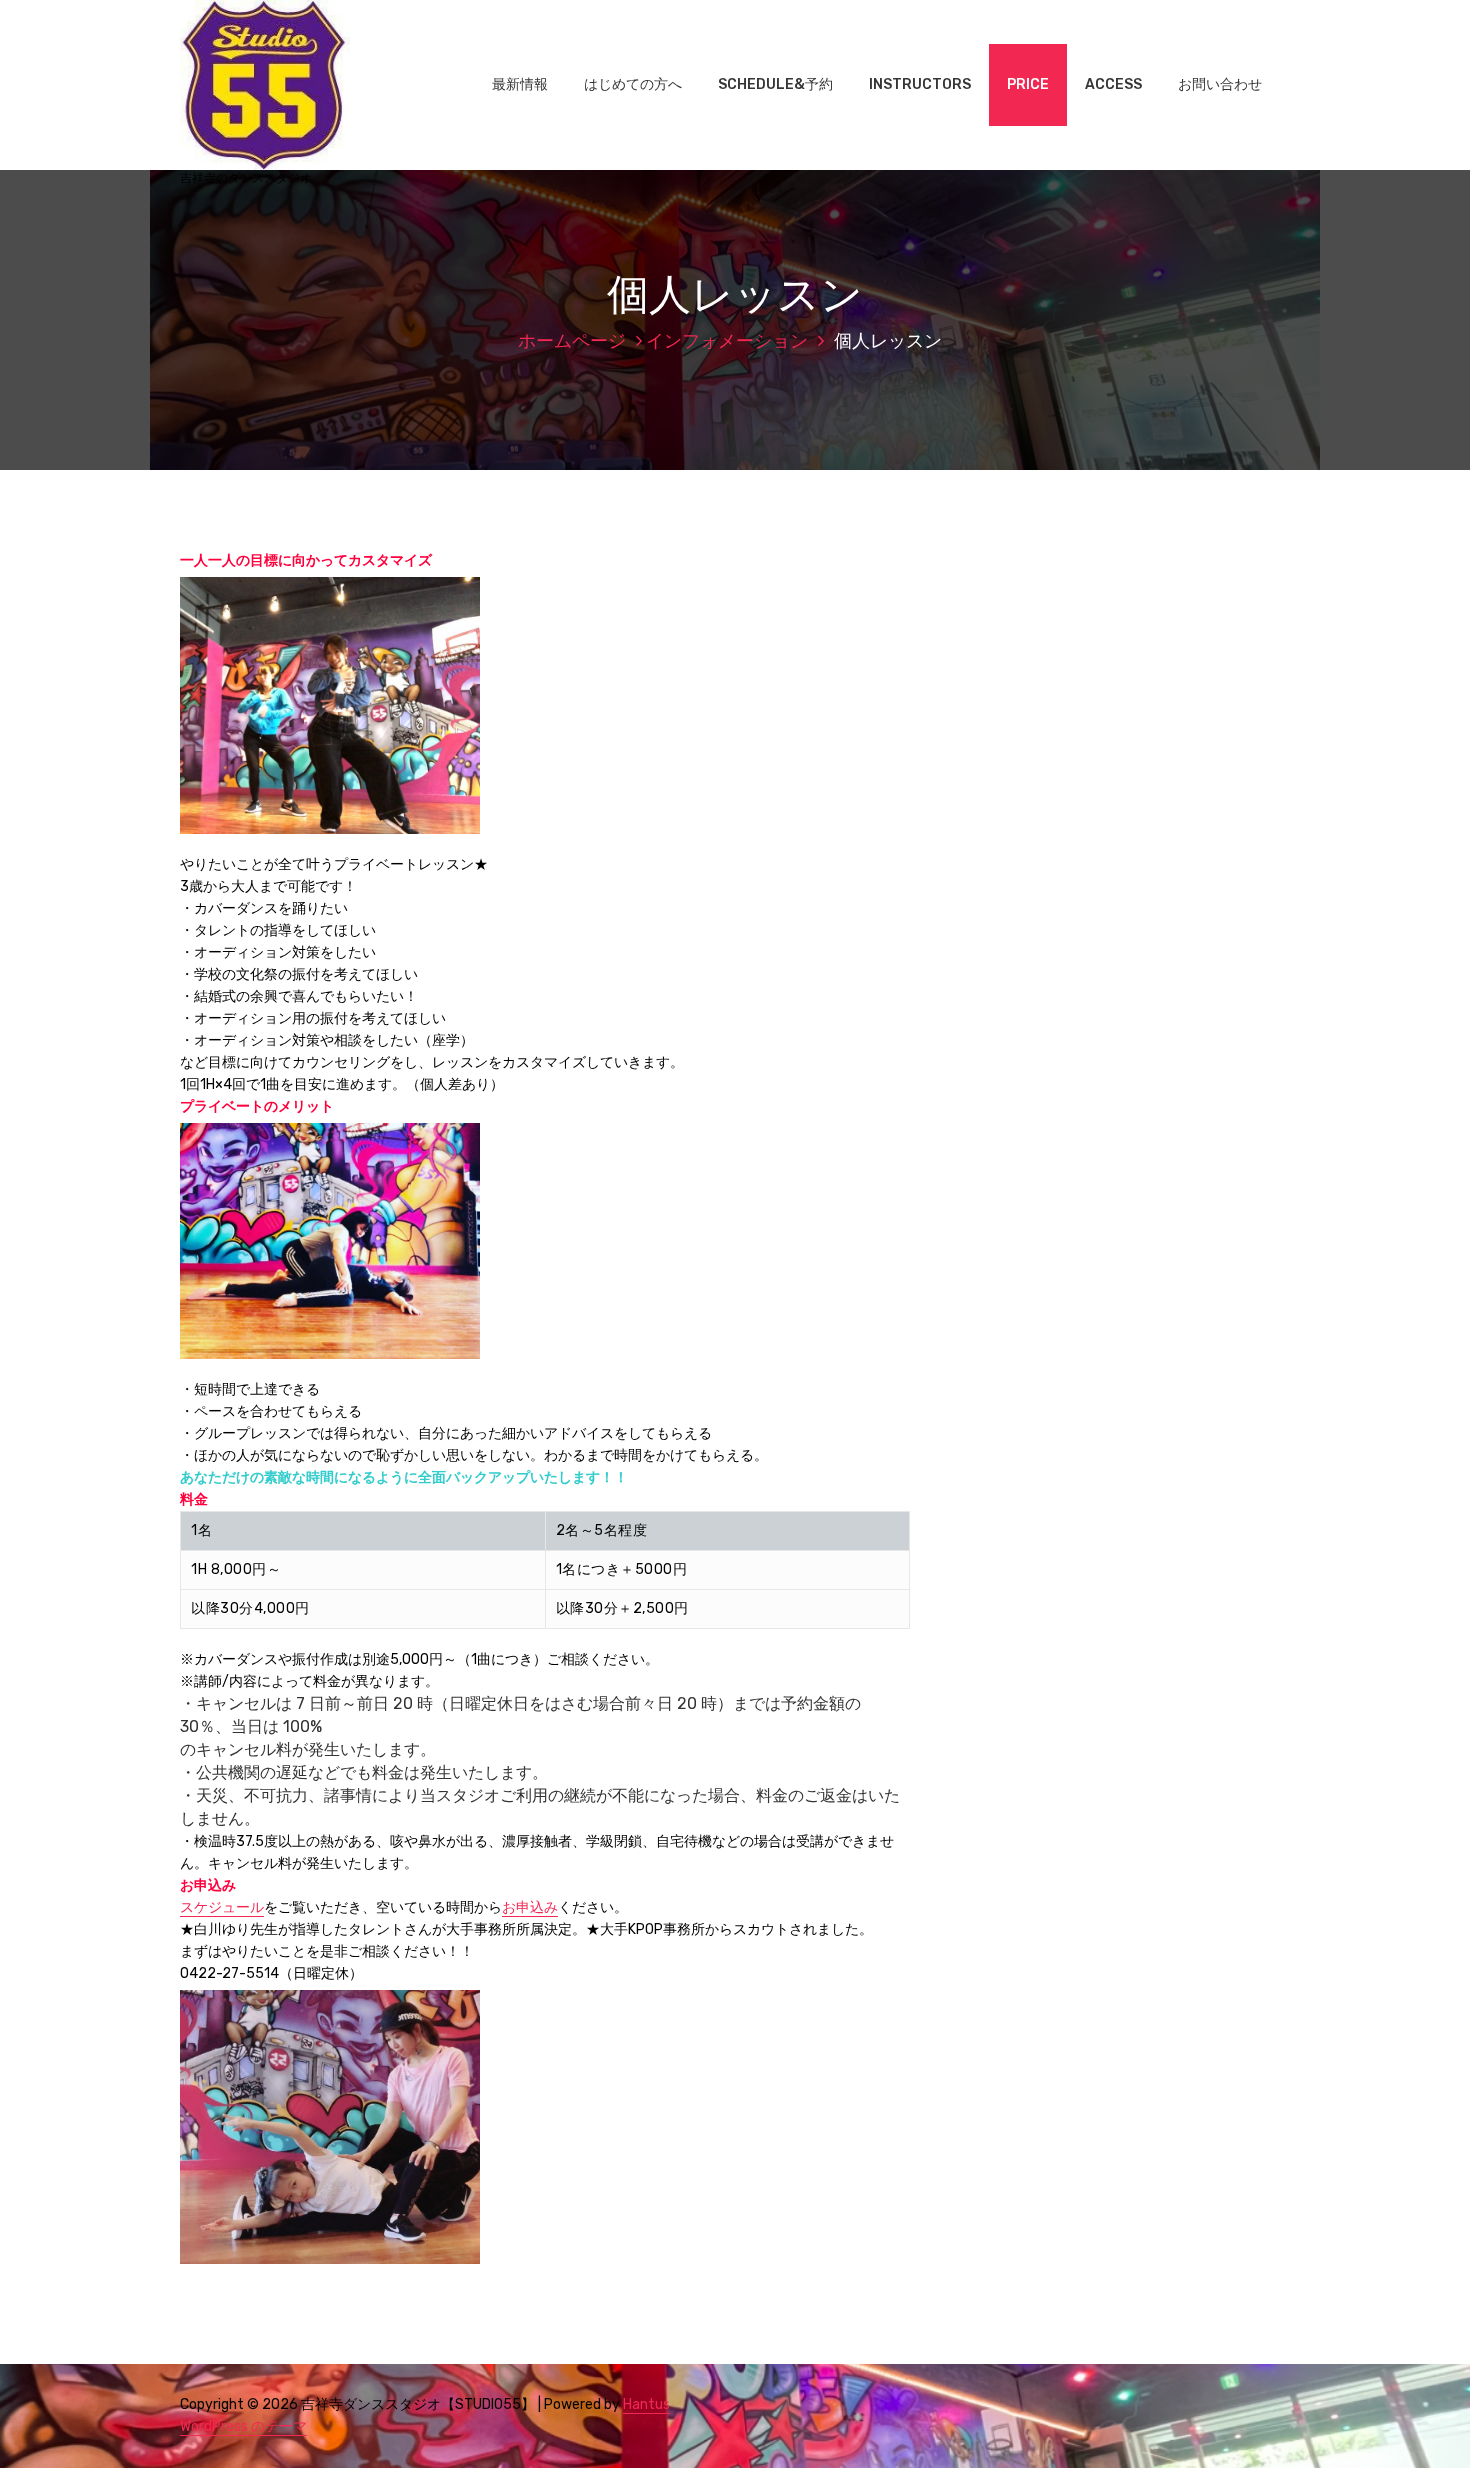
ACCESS (1113, 84)
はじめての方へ (633, 84)
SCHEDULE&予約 (775, 84)
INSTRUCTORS (920, 84)
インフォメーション (727, 341)
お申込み (530, 1907)
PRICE (1028, 84)
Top (1422, 2420)
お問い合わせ (1220, 84)
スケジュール (222, 1907)
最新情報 (520, 84)
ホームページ (572, 341)
